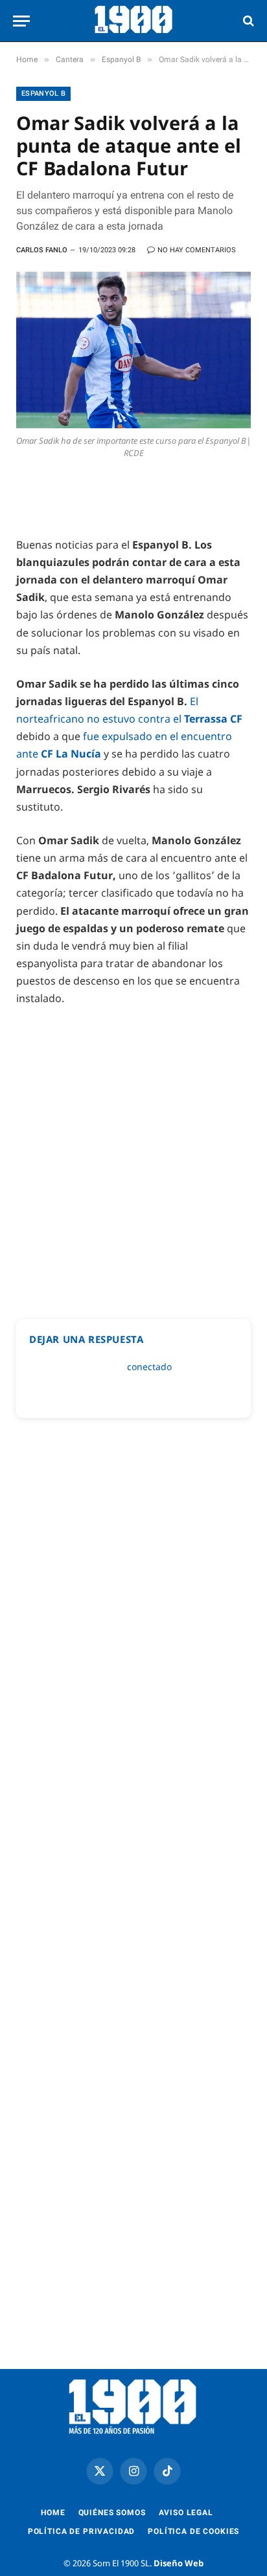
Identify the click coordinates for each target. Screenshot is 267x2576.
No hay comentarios (197, 250)
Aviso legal (186, 2513)
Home (53, 2513)
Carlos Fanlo (42, 250)
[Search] (247, 21)
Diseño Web (179, 2563)
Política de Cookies (193, 2531)
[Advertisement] (133, 1157)
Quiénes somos (112, 2513)
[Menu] (21, 21)
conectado (149, 1367)
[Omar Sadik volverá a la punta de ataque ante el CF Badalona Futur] (133, 350)
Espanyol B (43, 93)
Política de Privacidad (81, 2531)
